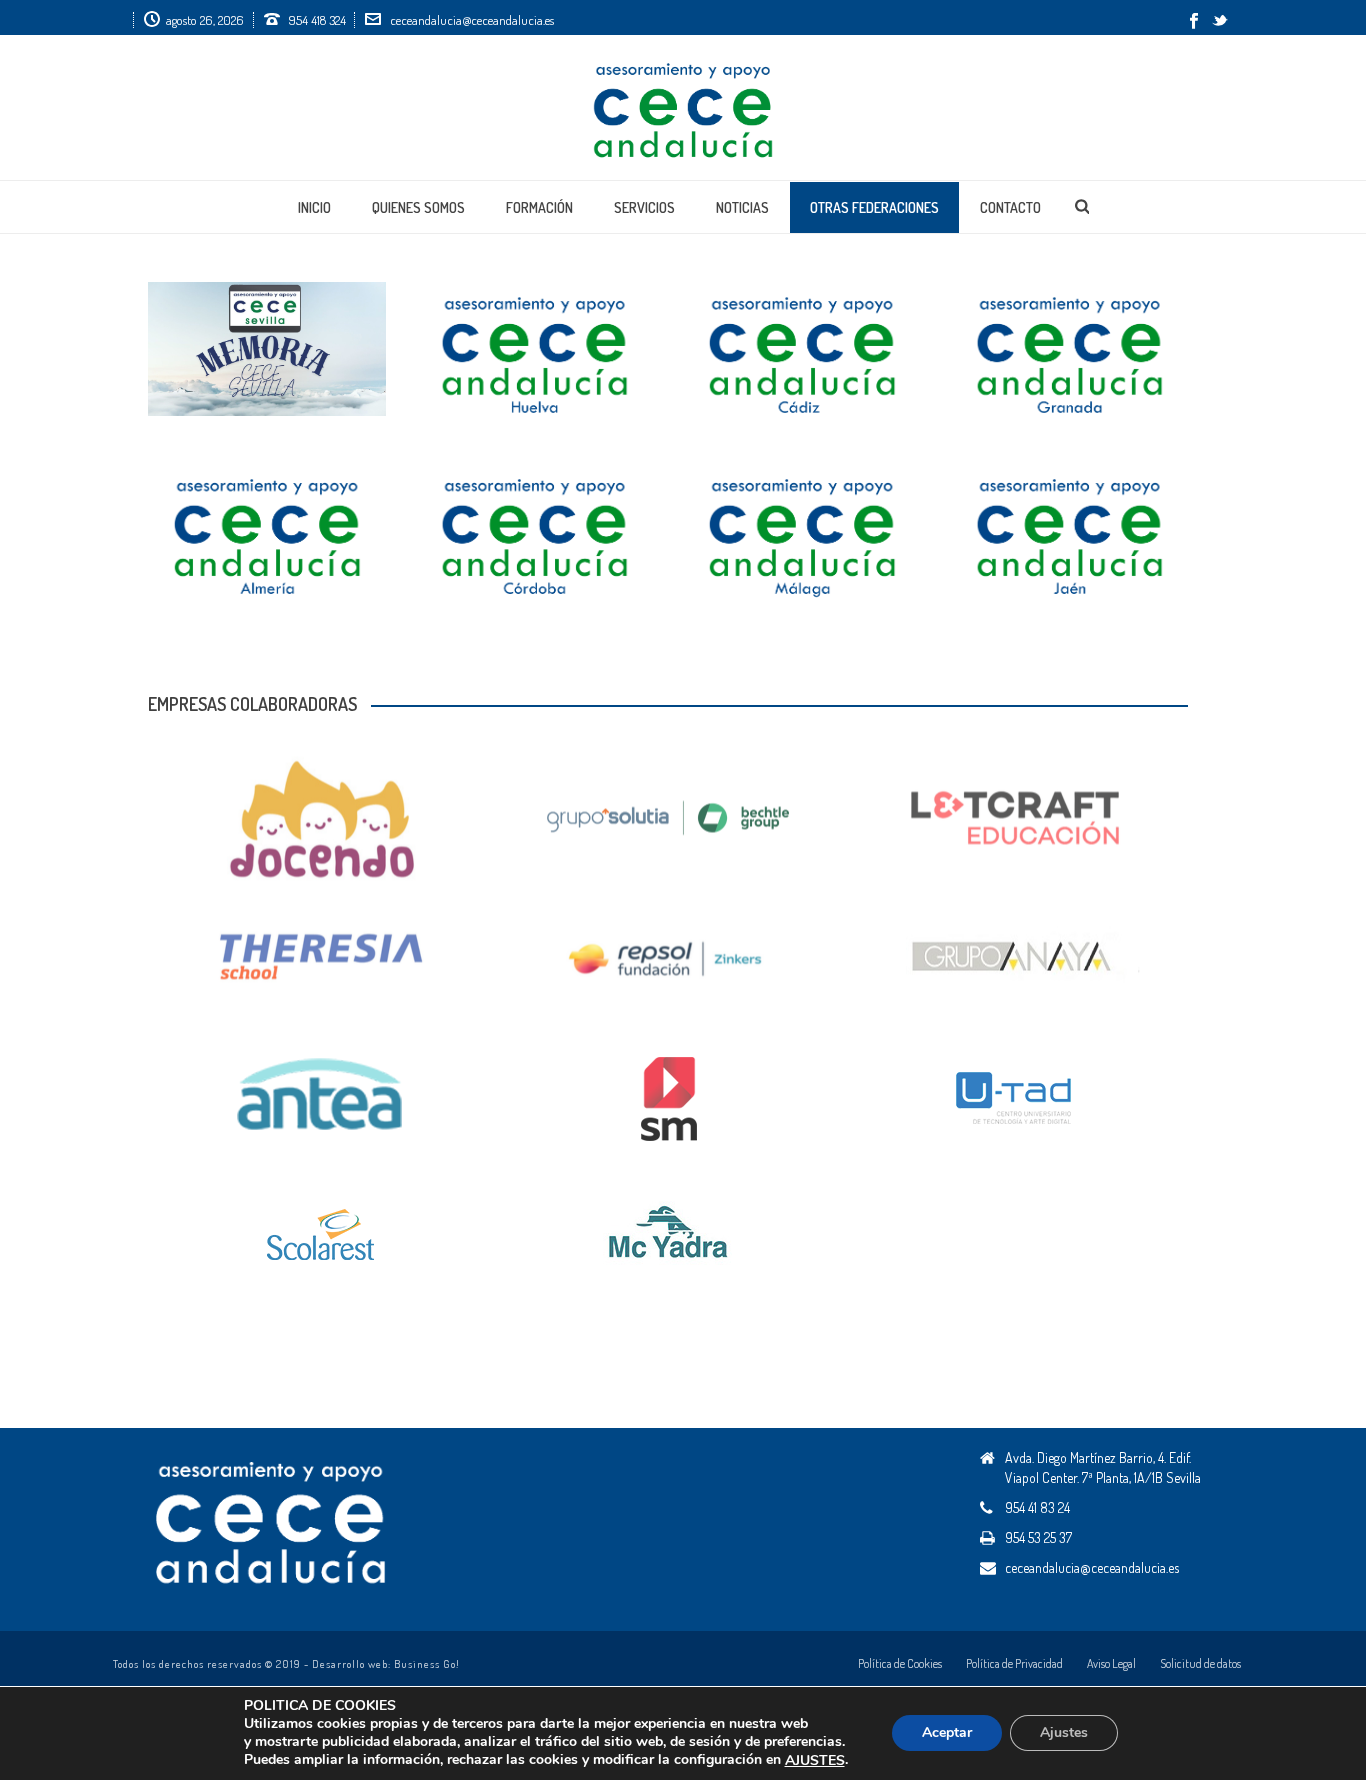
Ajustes (1064, 1733)
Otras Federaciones (874, 207)
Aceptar (947, 1733)
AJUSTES (815, 1761)
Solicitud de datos (1200, 1663)
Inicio (314, 207)
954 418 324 (317, 20)
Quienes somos (418, 207)
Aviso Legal (1111, 1663)
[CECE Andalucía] (683, 107)
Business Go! (427, 1664)
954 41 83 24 (1037, 1507)
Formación (539, 207)
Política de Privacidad (1014, 1663)
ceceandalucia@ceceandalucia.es (472, 20)
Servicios (644, 207)
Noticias (742, 207)
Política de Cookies (900, 1663)
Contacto (1010, 207)
